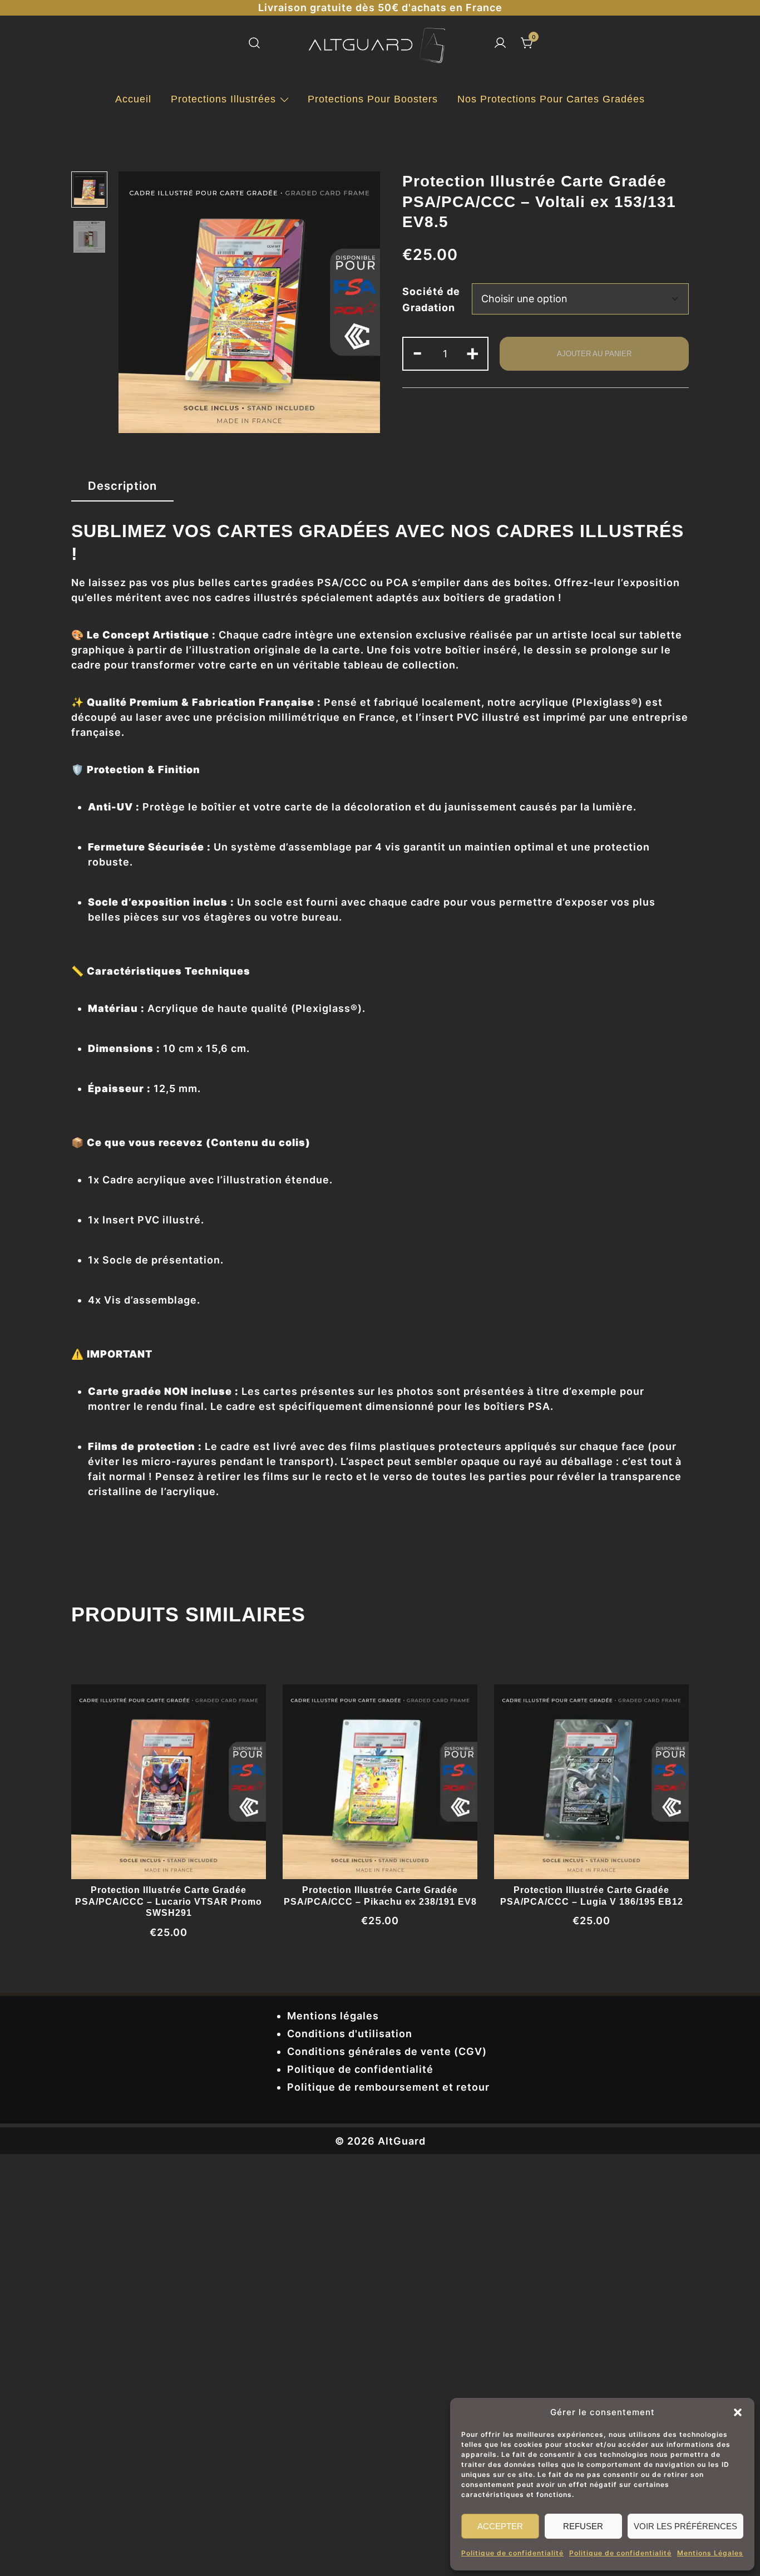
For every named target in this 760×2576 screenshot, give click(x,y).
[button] (738, 2412)
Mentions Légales (710, 2553)
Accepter (500, 2526)
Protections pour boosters (373, 99)
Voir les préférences (685, 2526)
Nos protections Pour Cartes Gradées (551, 99)
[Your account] (500, 44)
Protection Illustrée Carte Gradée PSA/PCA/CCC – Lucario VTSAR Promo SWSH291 (169, 1902)
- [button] (418, 352)
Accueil (133, 99)
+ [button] (473, 352)
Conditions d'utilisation (350, 2034)
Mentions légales (333, 2016)
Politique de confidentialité (512, 2553)
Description (122, 486)
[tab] (122, 486)
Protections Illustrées (223, 99)
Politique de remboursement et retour (388, 2087)
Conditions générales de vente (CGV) (387, 2051)
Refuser (583, 2526)
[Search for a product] (254, 44)
